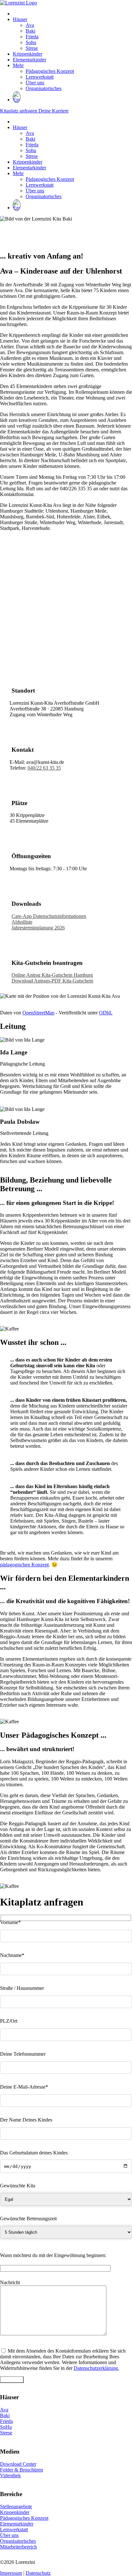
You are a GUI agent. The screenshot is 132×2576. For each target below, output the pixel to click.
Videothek (10, 2475)
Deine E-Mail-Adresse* (24, 2087)
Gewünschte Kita (18, 2186)
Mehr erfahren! (15, 1323)
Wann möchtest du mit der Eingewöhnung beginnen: (53, 2255)
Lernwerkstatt (40, 77)
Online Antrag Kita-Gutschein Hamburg (52, 975)
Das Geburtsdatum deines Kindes (34, 2153)
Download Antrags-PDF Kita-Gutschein (52, 981)
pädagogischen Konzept (24, 1565)
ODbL (106, 1013)
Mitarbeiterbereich (18, 2547)
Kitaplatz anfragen (19, 111)
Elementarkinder (29, 60)
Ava (30, 25)
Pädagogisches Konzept (50, 71)
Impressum (11, 2573)
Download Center (18, 2464)
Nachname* (12, 1955)
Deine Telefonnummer (23, 2054)
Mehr (18, 65)
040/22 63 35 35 (44, 768)
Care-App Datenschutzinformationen (49, 916)
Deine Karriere (54, 111)
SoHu (6, 2427)
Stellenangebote (16, 2506)
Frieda (32, 37)
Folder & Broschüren (21, 2470)
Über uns (35, 83)
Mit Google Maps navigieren (29, 1002)
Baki (30, 31)
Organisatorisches (44, 88)
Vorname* (10, 1922)
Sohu (31, 42)
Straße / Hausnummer (22, 1988)
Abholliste (22, 922)
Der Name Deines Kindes (26, 2120)
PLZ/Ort (9, 2021)
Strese (32, 48)
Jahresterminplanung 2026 (38, 928)
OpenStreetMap (38, 1013)
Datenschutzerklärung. (96, 2368)
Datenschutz (38, 2573)
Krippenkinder (28, 54)
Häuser (20, 19)
